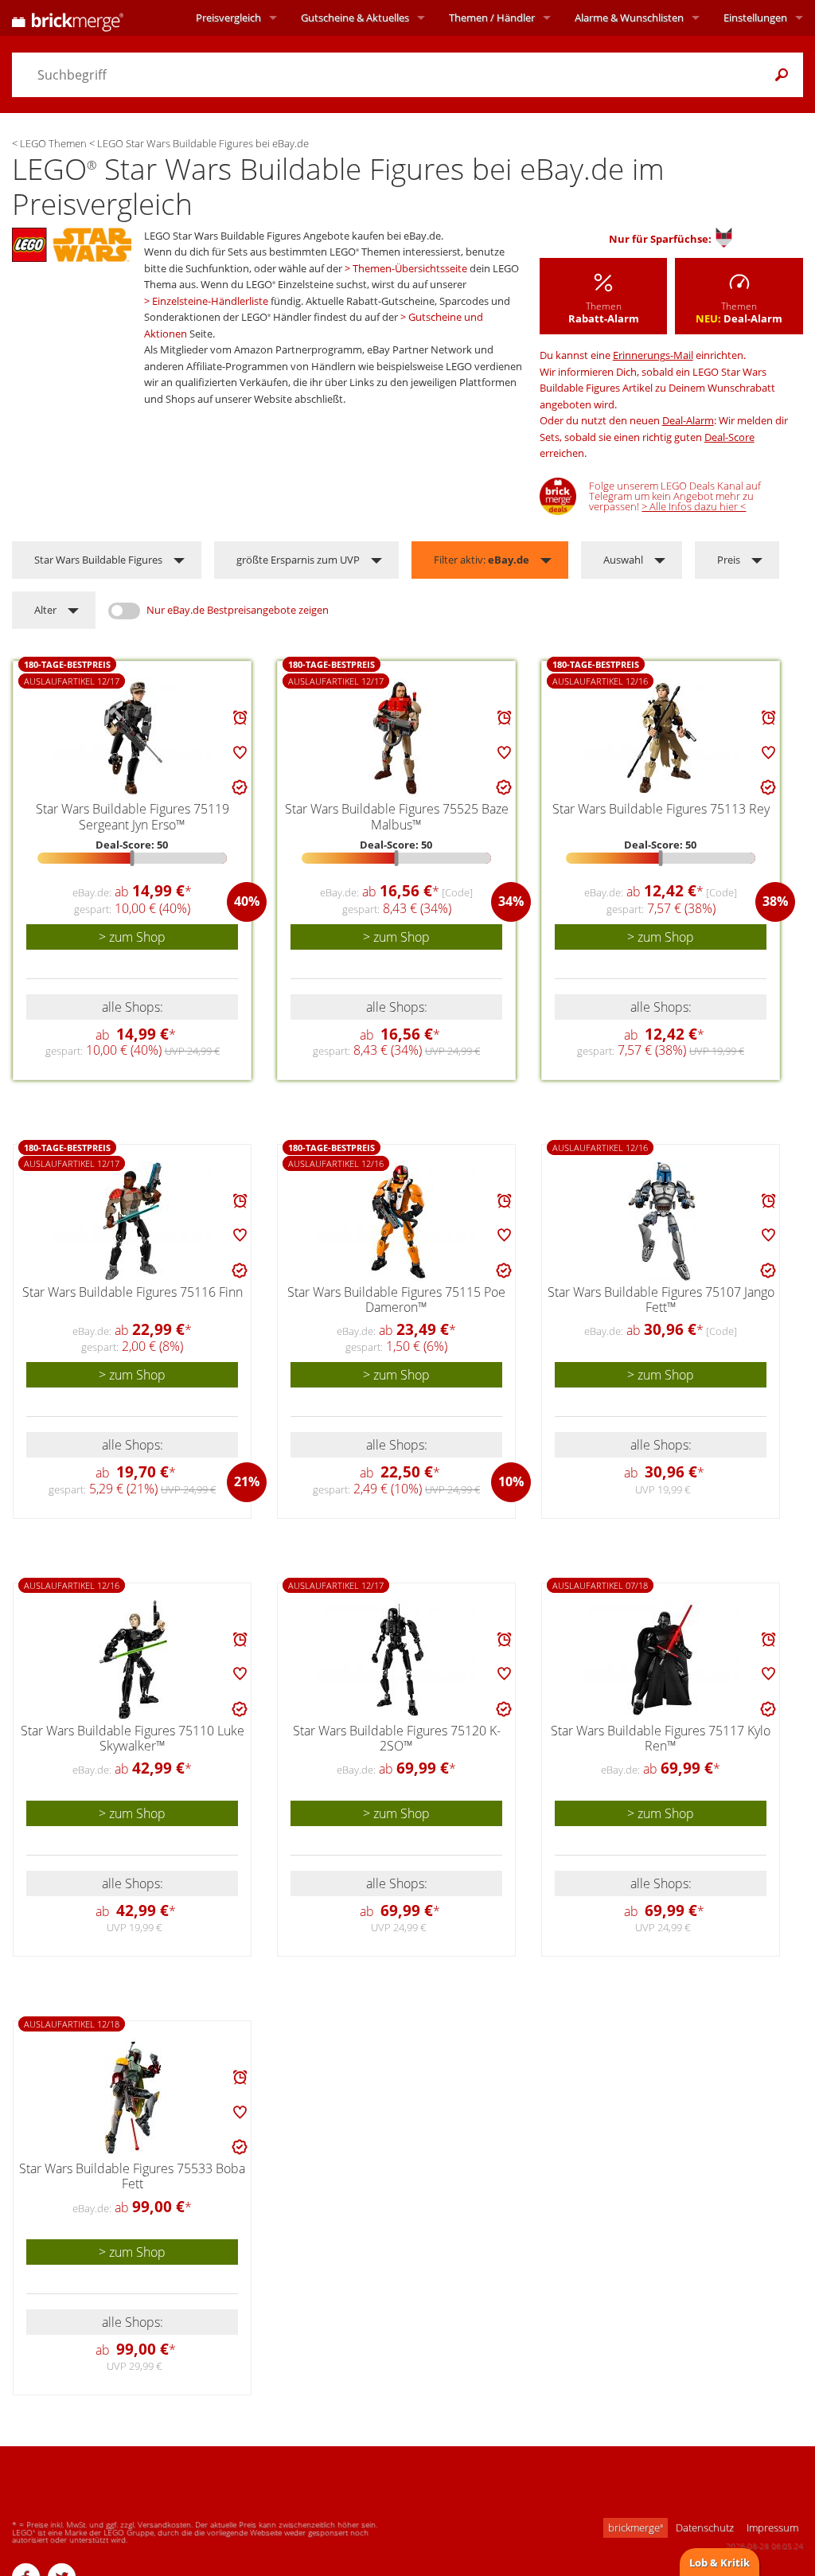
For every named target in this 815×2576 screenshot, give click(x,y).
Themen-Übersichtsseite (410, 268)
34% (511, 901)
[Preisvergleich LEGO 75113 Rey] (662, 738)
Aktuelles (355, 18)
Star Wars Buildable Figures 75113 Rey (661, 809)
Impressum (772, 2527)
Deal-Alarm (688, 420)
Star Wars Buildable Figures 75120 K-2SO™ (397, 1738)
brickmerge (636, 2527)
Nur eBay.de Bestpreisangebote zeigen (238, 610)
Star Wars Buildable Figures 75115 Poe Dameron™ (396, 1300)
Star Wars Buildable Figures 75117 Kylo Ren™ (661, 1738)
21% (247, 1481)
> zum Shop (132, 937)
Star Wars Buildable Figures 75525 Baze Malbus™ (397, 816)
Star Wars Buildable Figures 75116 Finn (133, 1292)
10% (511, 1481)
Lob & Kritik (719, 2562)
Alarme (629, 18)
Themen (492, 18)
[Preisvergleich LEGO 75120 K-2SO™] (398, 1660)
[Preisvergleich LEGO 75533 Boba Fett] (133, 2098)
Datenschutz (705, 2527)
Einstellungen (755, 18)
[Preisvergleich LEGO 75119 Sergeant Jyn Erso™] (133, 738)
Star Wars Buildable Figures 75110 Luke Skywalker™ (133, 1738)
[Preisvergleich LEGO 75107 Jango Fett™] (662, 1221)
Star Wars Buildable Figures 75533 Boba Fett (132, 2176)
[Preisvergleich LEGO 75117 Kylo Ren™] (662, 1660)
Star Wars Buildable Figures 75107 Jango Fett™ (661, 1300)
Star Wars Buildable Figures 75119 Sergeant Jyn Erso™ (133, 816)
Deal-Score (729, 437)
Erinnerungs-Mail (653, 355)
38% (775, 901)
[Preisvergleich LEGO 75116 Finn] (133, 1221)
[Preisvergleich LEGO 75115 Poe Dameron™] (398, 1221)
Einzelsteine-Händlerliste (210, 301)
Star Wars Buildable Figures (98, 560)
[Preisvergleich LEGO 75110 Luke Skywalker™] (133, 1660)
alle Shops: (133, 1007)
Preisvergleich (228, 18)
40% (247, 901)
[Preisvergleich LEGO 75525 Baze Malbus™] (397, 738)
